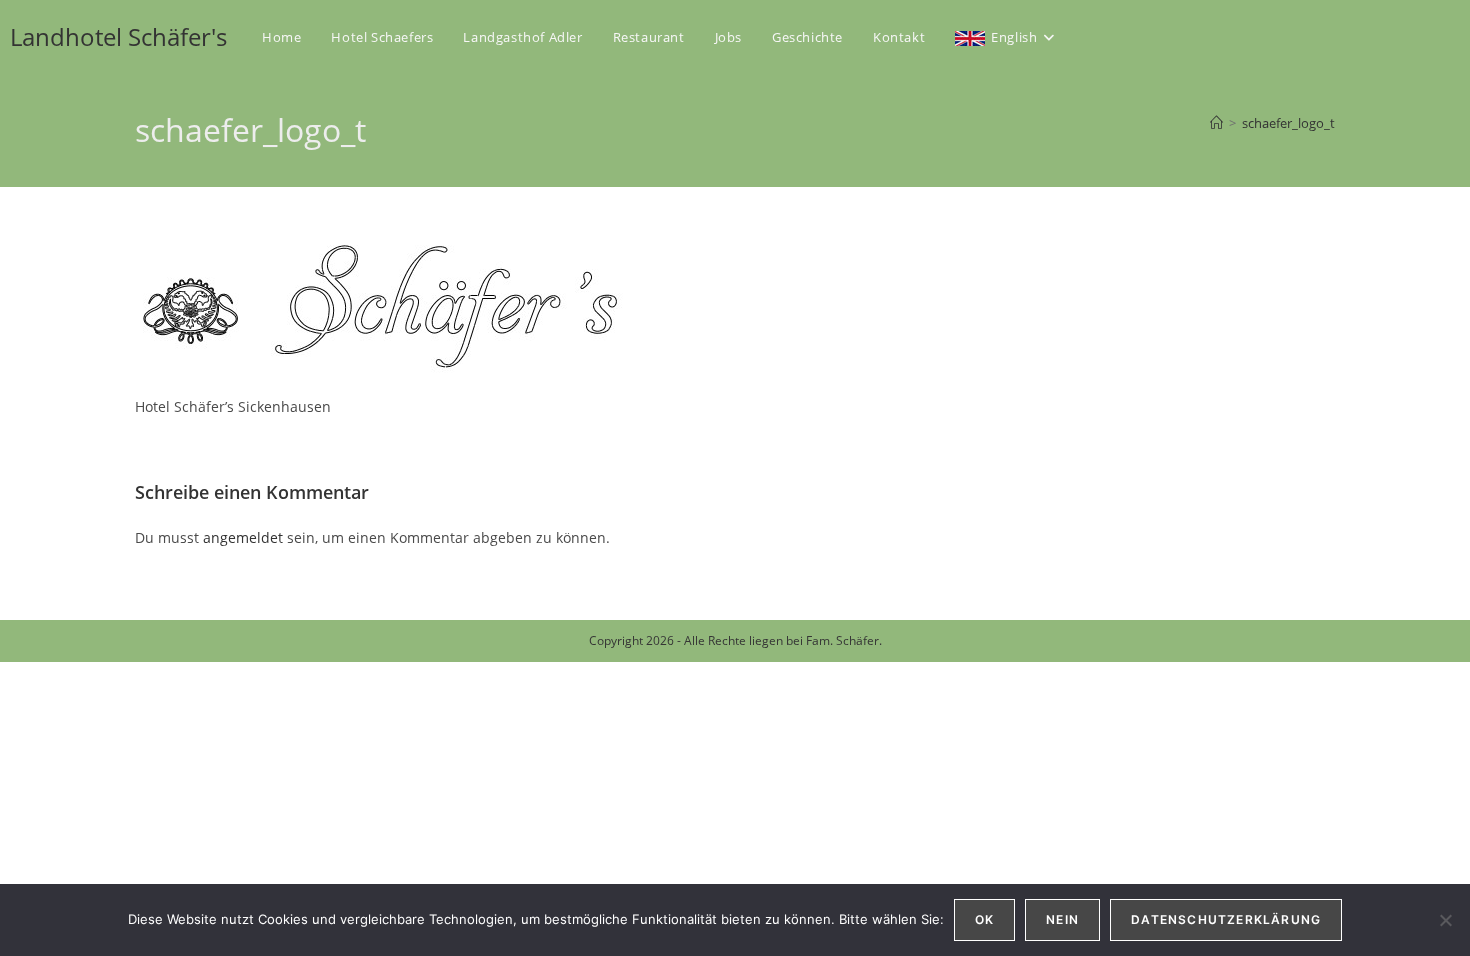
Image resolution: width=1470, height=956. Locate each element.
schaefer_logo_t (1288, 123)
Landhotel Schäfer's (118, 36)
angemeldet (243, 537)
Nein (1062, 919)
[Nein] (1445, 920)
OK (984, 919)
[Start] (1216, 123)
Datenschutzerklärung (1226, 919)
